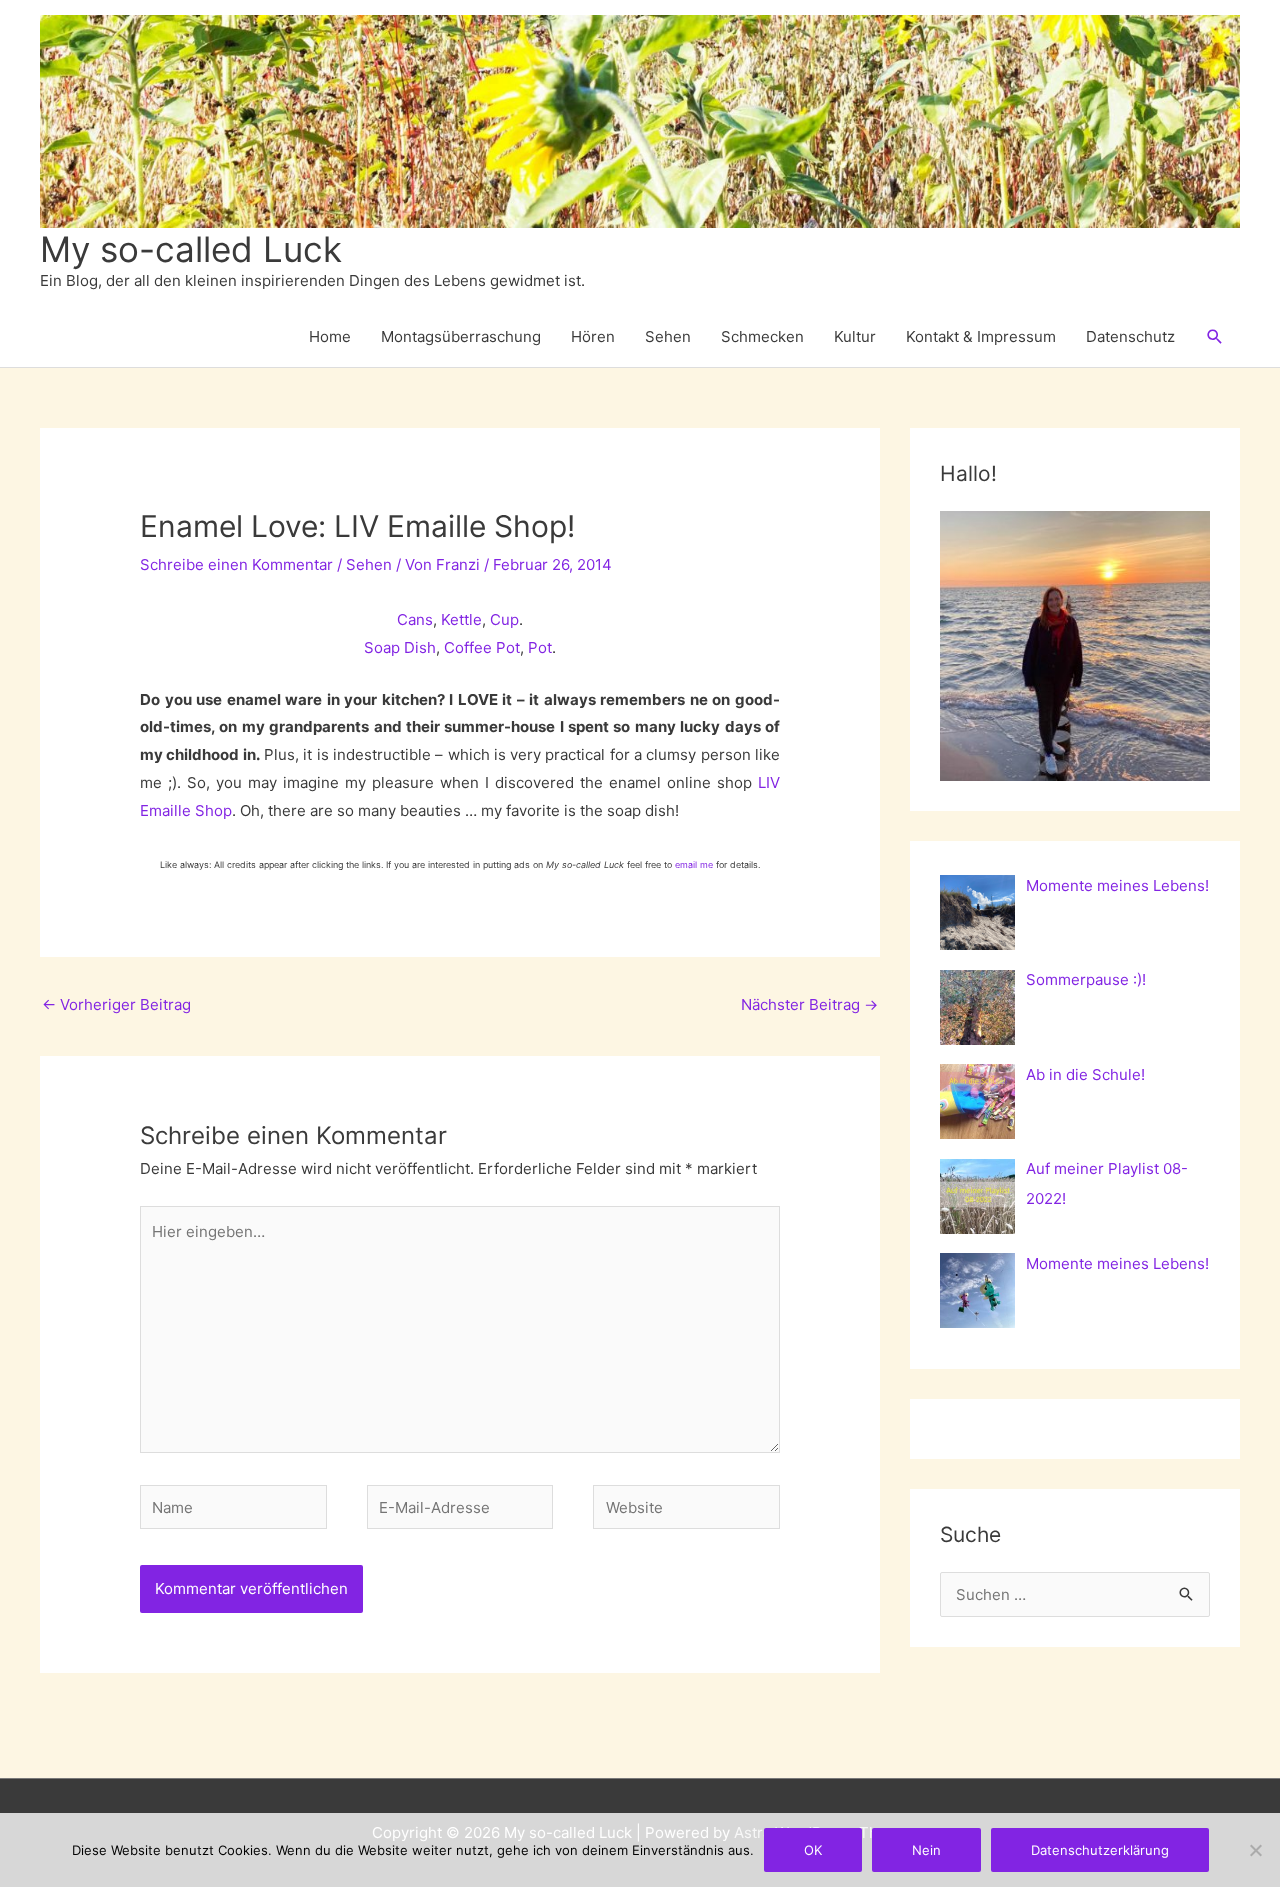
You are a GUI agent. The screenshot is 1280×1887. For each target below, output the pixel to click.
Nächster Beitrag (809, 1004)
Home (330, 336)
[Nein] (1255, 1850)
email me (694, 864)
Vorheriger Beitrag (116, 1004)
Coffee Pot (482, 647)
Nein (926, 1850)
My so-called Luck (191, 249)
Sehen (668, 336)
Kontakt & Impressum (981, 336)
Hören (593, 336)
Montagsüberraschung (461, 336)
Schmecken (762, 336)
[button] (1215, 337)
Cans (415, 619)
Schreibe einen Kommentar (236, 564)
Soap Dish (400, 647)
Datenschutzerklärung (1100, 1850)
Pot (540, 647)
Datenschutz (1130, 336)
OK (813, 1850)
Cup (504, 619)
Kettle (461, 619)
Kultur (855, 336)
